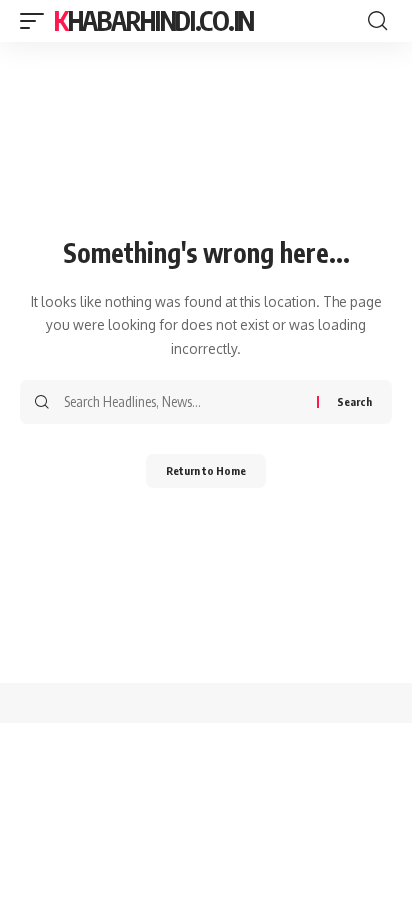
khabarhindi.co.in (154, 20)
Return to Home (206, 470)
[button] (37, 21)
